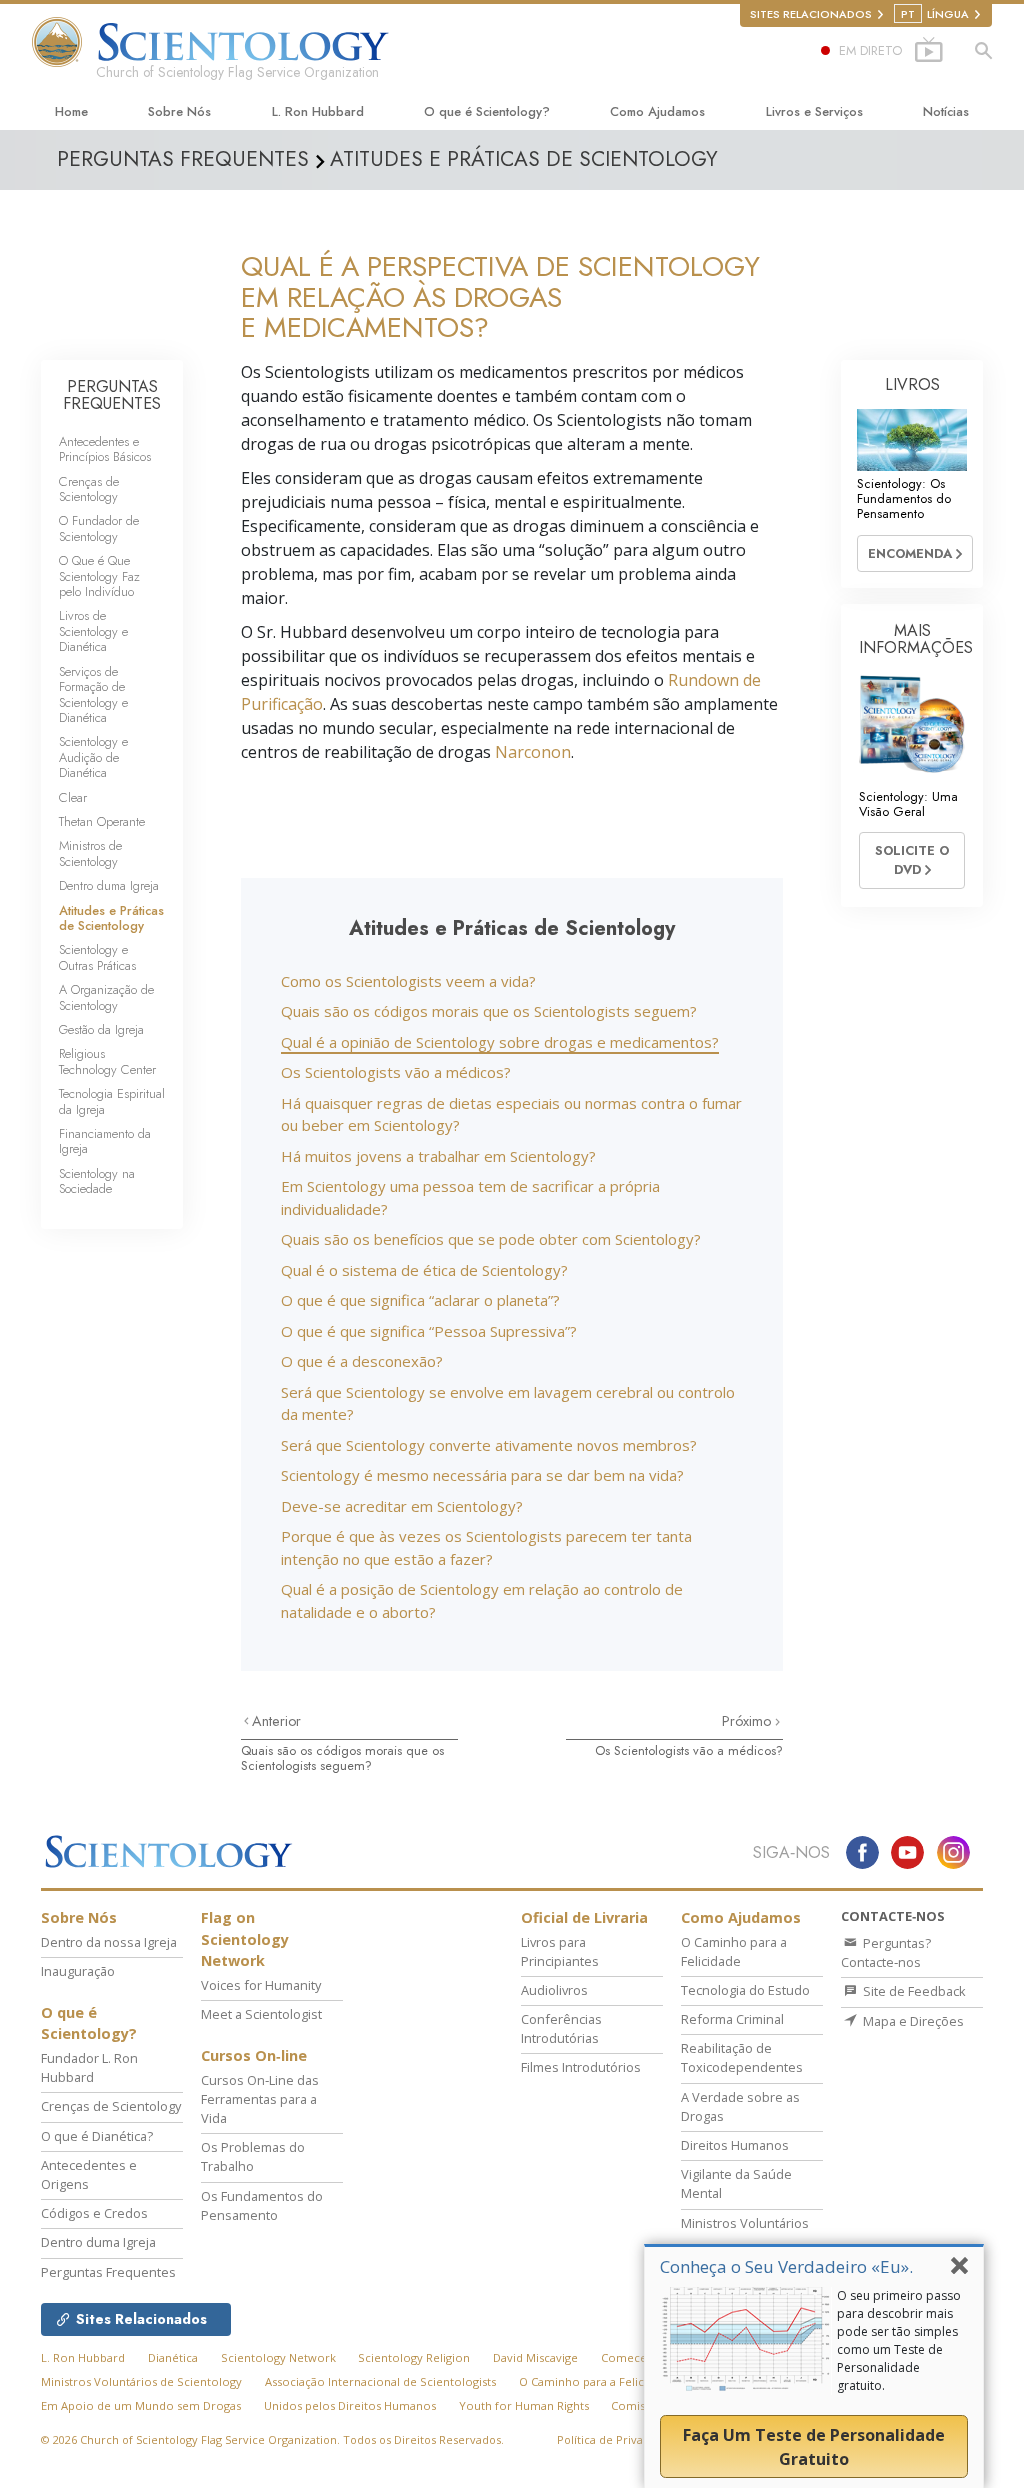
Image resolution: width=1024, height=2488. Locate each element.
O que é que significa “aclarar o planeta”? (420, 1300)
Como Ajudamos (657, 111)
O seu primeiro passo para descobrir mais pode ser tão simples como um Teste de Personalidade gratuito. (899, 2340)
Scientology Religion (414, 2357)
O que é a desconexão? (362, 1361)
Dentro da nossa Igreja (109, 1942)
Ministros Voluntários (745, 2223)
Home (71, 111)
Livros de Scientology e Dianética (93, 631)
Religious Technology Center (107, 1061)
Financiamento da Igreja (105, 1141)
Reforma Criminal (732, 2019)
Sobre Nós (179, 111)
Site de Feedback (913, 1991)
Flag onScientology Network (245, 1939)
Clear (73, 797)
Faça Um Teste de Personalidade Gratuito (814, 2447)
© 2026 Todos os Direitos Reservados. (272, 2439)
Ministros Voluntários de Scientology (141, 2381)
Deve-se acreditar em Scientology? (402, 1506)
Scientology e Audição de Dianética (93, 757)
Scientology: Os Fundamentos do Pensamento (904, 499)
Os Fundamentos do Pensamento (262, 2205)
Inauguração (78, 1971)
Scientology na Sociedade (97, 1181)
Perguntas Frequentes (108, 2272)
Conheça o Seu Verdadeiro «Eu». (786, 2266)
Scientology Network (278, 2357)
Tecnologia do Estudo (745, 1990)
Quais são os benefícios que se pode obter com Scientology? (491, 1239)
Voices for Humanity (261, 1985)
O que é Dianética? (97, 2136)
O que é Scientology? (487, 111)
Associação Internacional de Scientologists (380, 2381)
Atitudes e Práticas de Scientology (111, 918)
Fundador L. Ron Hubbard (89, 2067)
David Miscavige (535, 2357)
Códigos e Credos (94, 2213)
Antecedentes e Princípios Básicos (105, 449)
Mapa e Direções (912, 2021)
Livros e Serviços (814, 111)
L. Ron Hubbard (318, 111)
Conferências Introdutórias (561, 2028)
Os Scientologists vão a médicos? (396, 1072)
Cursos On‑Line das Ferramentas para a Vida (260, 2099)
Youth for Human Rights (524, 2405)
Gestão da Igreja (101, 1029)
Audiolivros (554, 1990)
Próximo (748, 1721)
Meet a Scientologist (261, 2014)
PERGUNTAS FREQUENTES (112, 395)
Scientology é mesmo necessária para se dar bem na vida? (482, 1475)
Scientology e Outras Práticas (97, 957)
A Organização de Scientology (106, 997)
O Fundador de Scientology (99, 528)
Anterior (276, 1721)
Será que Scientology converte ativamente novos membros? (489, 1445)
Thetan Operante (102, 821)
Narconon (533, 752)
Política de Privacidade (618, 2439)
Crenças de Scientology (89, 489)
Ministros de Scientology (90, 853)
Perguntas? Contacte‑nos (886, 1952)
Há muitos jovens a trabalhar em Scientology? (438, 1156)
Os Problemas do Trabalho (253, 2156)
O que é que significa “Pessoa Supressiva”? (429, 1331)
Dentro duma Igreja (109, 885)
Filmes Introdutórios (581, 2067)
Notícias (946, 111)
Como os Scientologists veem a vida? (408, 981)
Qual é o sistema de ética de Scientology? (424, 1270)
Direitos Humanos (735, 2145)
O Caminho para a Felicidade (734, 1951)
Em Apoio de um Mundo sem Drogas (141, 2405)
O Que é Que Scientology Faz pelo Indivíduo (99, 576)
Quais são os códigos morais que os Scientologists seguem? (489, 1011)
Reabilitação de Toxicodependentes (742, 2057)
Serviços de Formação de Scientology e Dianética (93, 694)
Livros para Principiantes (560, 1951)
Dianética (173, 2357)
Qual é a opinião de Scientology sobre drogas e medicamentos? (500, 1042)
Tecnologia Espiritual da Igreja (112, 1101)
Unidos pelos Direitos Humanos (350, 2405)
